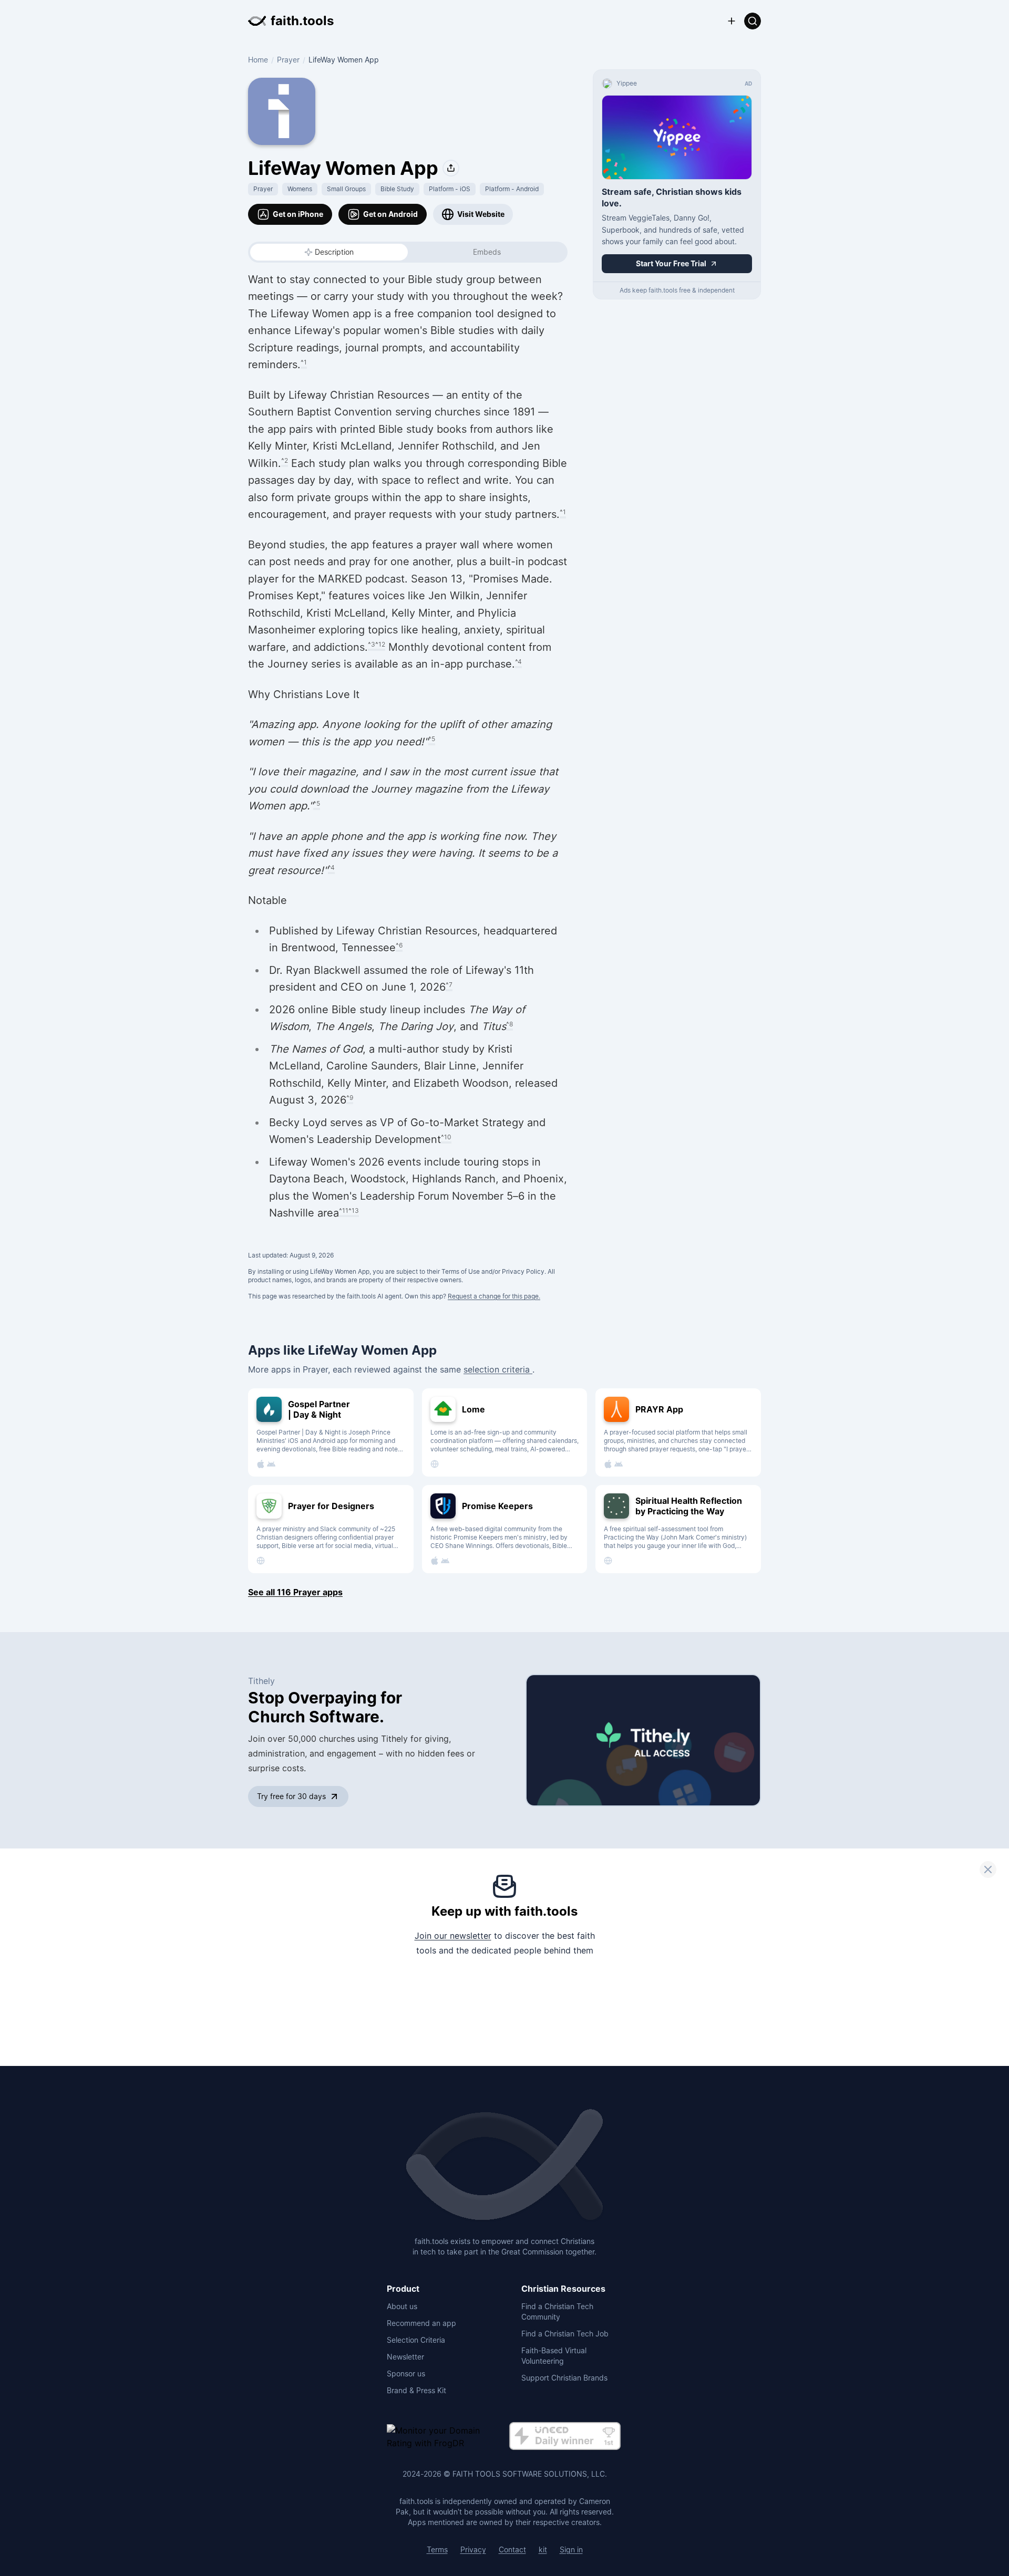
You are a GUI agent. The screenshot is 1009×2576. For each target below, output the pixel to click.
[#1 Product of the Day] (565, 2437)
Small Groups (346, 189)
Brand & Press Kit (416, 2390)
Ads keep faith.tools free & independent (677, 290)
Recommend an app (421, 2323)
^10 (446, 1137)
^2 (285, 460)
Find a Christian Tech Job (565, 2334)
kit (543, 2549)
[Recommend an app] (732, 21)
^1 (304, 362)
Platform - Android (512, 189)
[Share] (451, 168)
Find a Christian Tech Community (557, 2312)
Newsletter (405, 2357)
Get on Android (390, 214)
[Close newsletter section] (988, 1869)
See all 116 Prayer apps (295, 1592)
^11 (344, 1211)
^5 (432, 739)
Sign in (571, 2549)
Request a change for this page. (494, 1296)
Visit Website (481, 214)
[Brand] (504, 2166)
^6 (399, 945)
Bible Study (397, 189)
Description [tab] (334, 252)
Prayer (288, 60)
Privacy (473, 2549)
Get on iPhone (298, 214)
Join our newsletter (453, 1936)
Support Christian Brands (564, 2378)
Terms (437, 2549)
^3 (372, 644)
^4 (518, 662)
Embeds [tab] (487, 252)
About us (402, 2306)
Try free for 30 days (291, 1796)
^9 (350, 1098)
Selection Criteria (416, 2340)
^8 (509, 1024)
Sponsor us (406, 2374)
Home (258, 60)
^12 (380, 644)
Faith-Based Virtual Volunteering (554, 2356)
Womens (300, 189)
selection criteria (498, 1369)
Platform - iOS (450, 189)
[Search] (753, 21)
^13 (354, 1211)
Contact (512, 2549)
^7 (449, 985)
